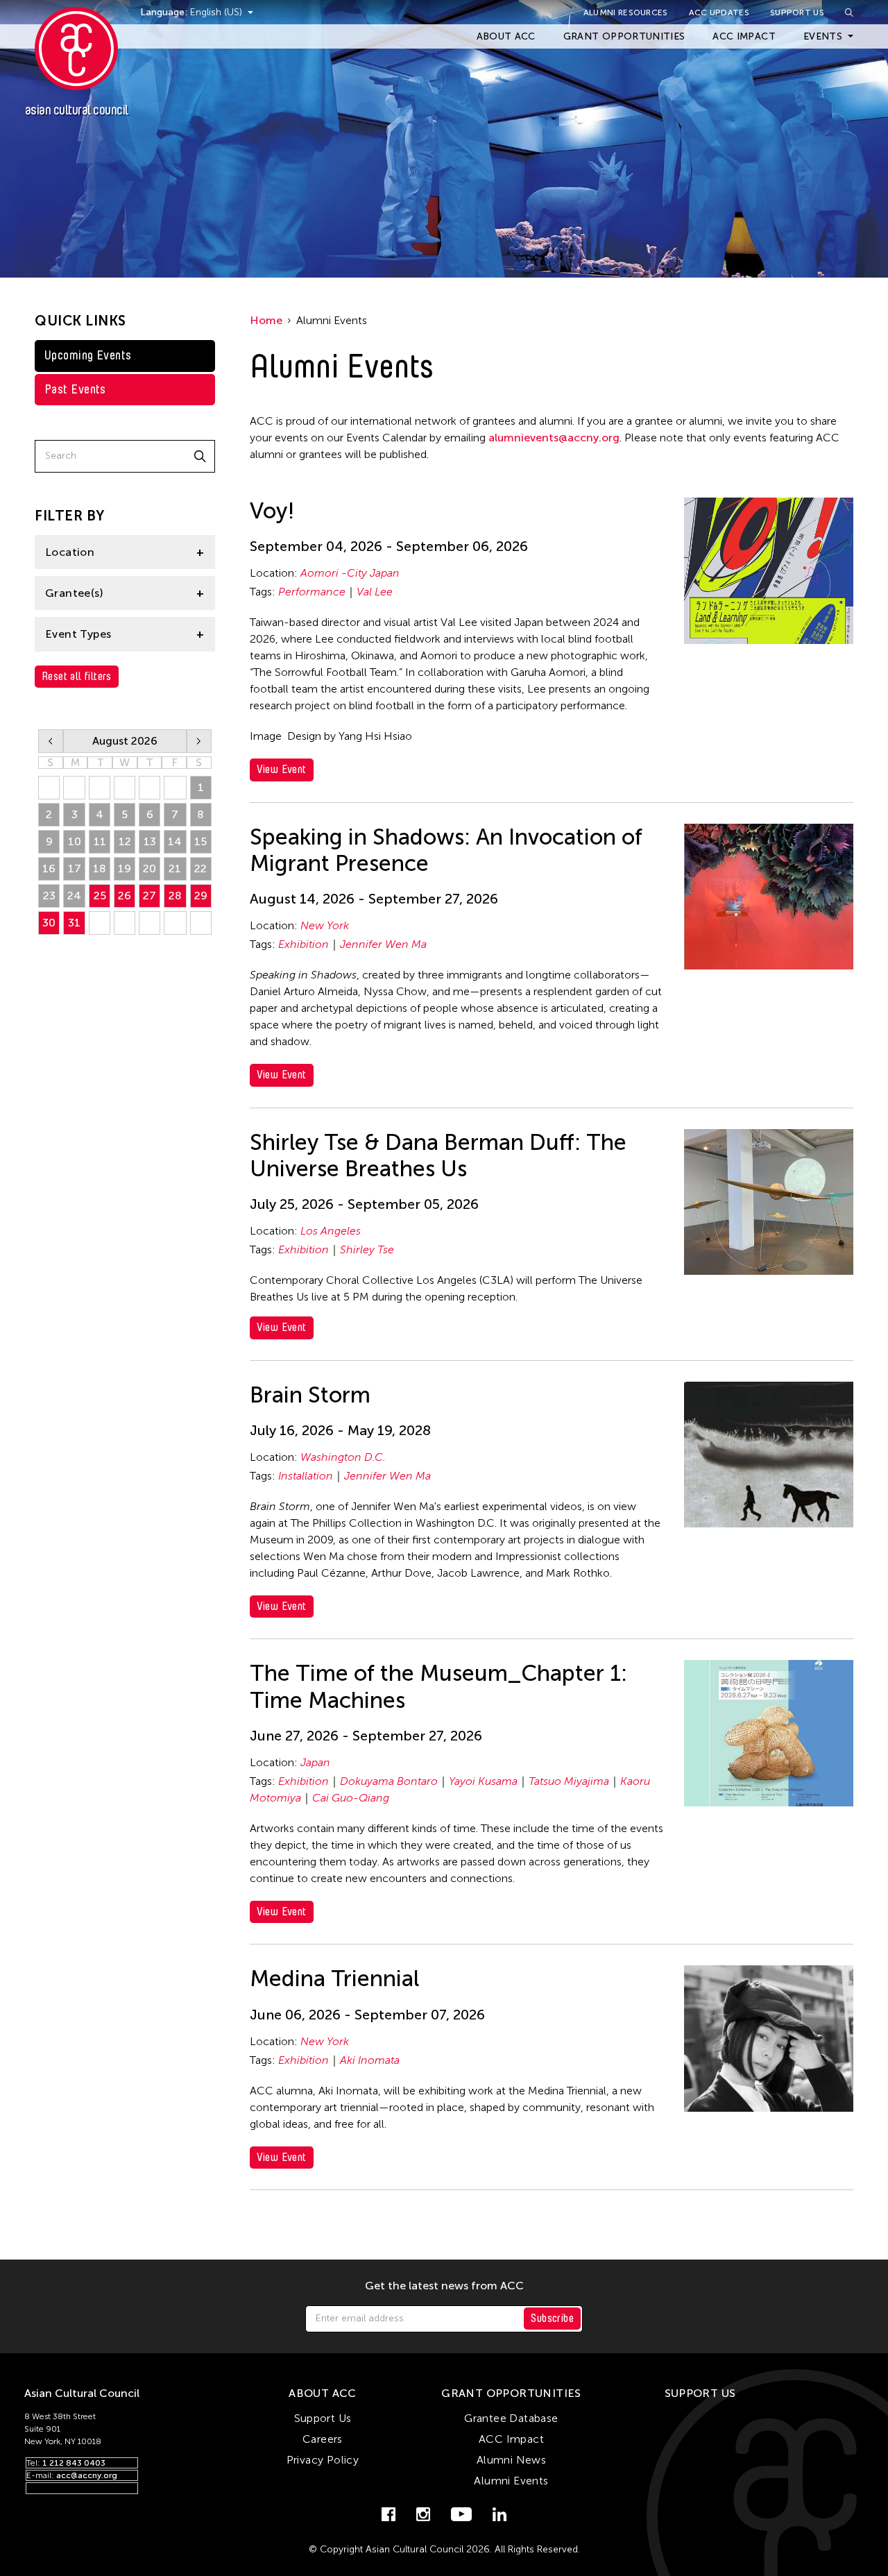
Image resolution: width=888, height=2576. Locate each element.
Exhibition (304, 944)
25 (100, 896)
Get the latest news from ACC (444, 2286)
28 (175, 896)
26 (125, 896)
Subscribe (552, 2318)
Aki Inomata (370, 2060)
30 (49, 923)
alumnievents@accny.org (554, 438)
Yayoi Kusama (483, 1781)
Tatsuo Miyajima (569, 1781)
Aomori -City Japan (350, 573)
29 (201, 896)
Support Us (797, 12)
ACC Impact (744, 36)
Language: (165, 12)
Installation (306, 1476)
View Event (282, 769)
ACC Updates (719, 12)
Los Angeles (331, 1231)
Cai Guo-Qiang (351, 1798)
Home (266, 320)
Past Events (75, 389)
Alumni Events (511, 2481)
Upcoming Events (88, 355)
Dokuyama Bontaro (389, 1781)
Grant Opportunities (624, 36)
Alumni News (511, 2460)
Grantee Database (511, 2418)
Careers (323, 2439)
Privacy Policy (323, 2460)
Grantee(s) (74, 593)
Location (70, 552)
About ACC (506, 36)
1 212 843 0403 (74, 2463)
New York (325, 925)
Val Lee (375, 592)
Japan (315, 1762)
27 (150, 896)
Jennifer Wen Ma (383, 944)
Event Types (78, 634)
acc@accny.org (87, 2475)
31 (74, 923)
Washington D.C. (343, 1457)
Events (823, 36)
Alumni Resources (626, 12)
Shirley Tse (367, 1249)
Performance (312, 592)
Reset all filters (77, 676)
